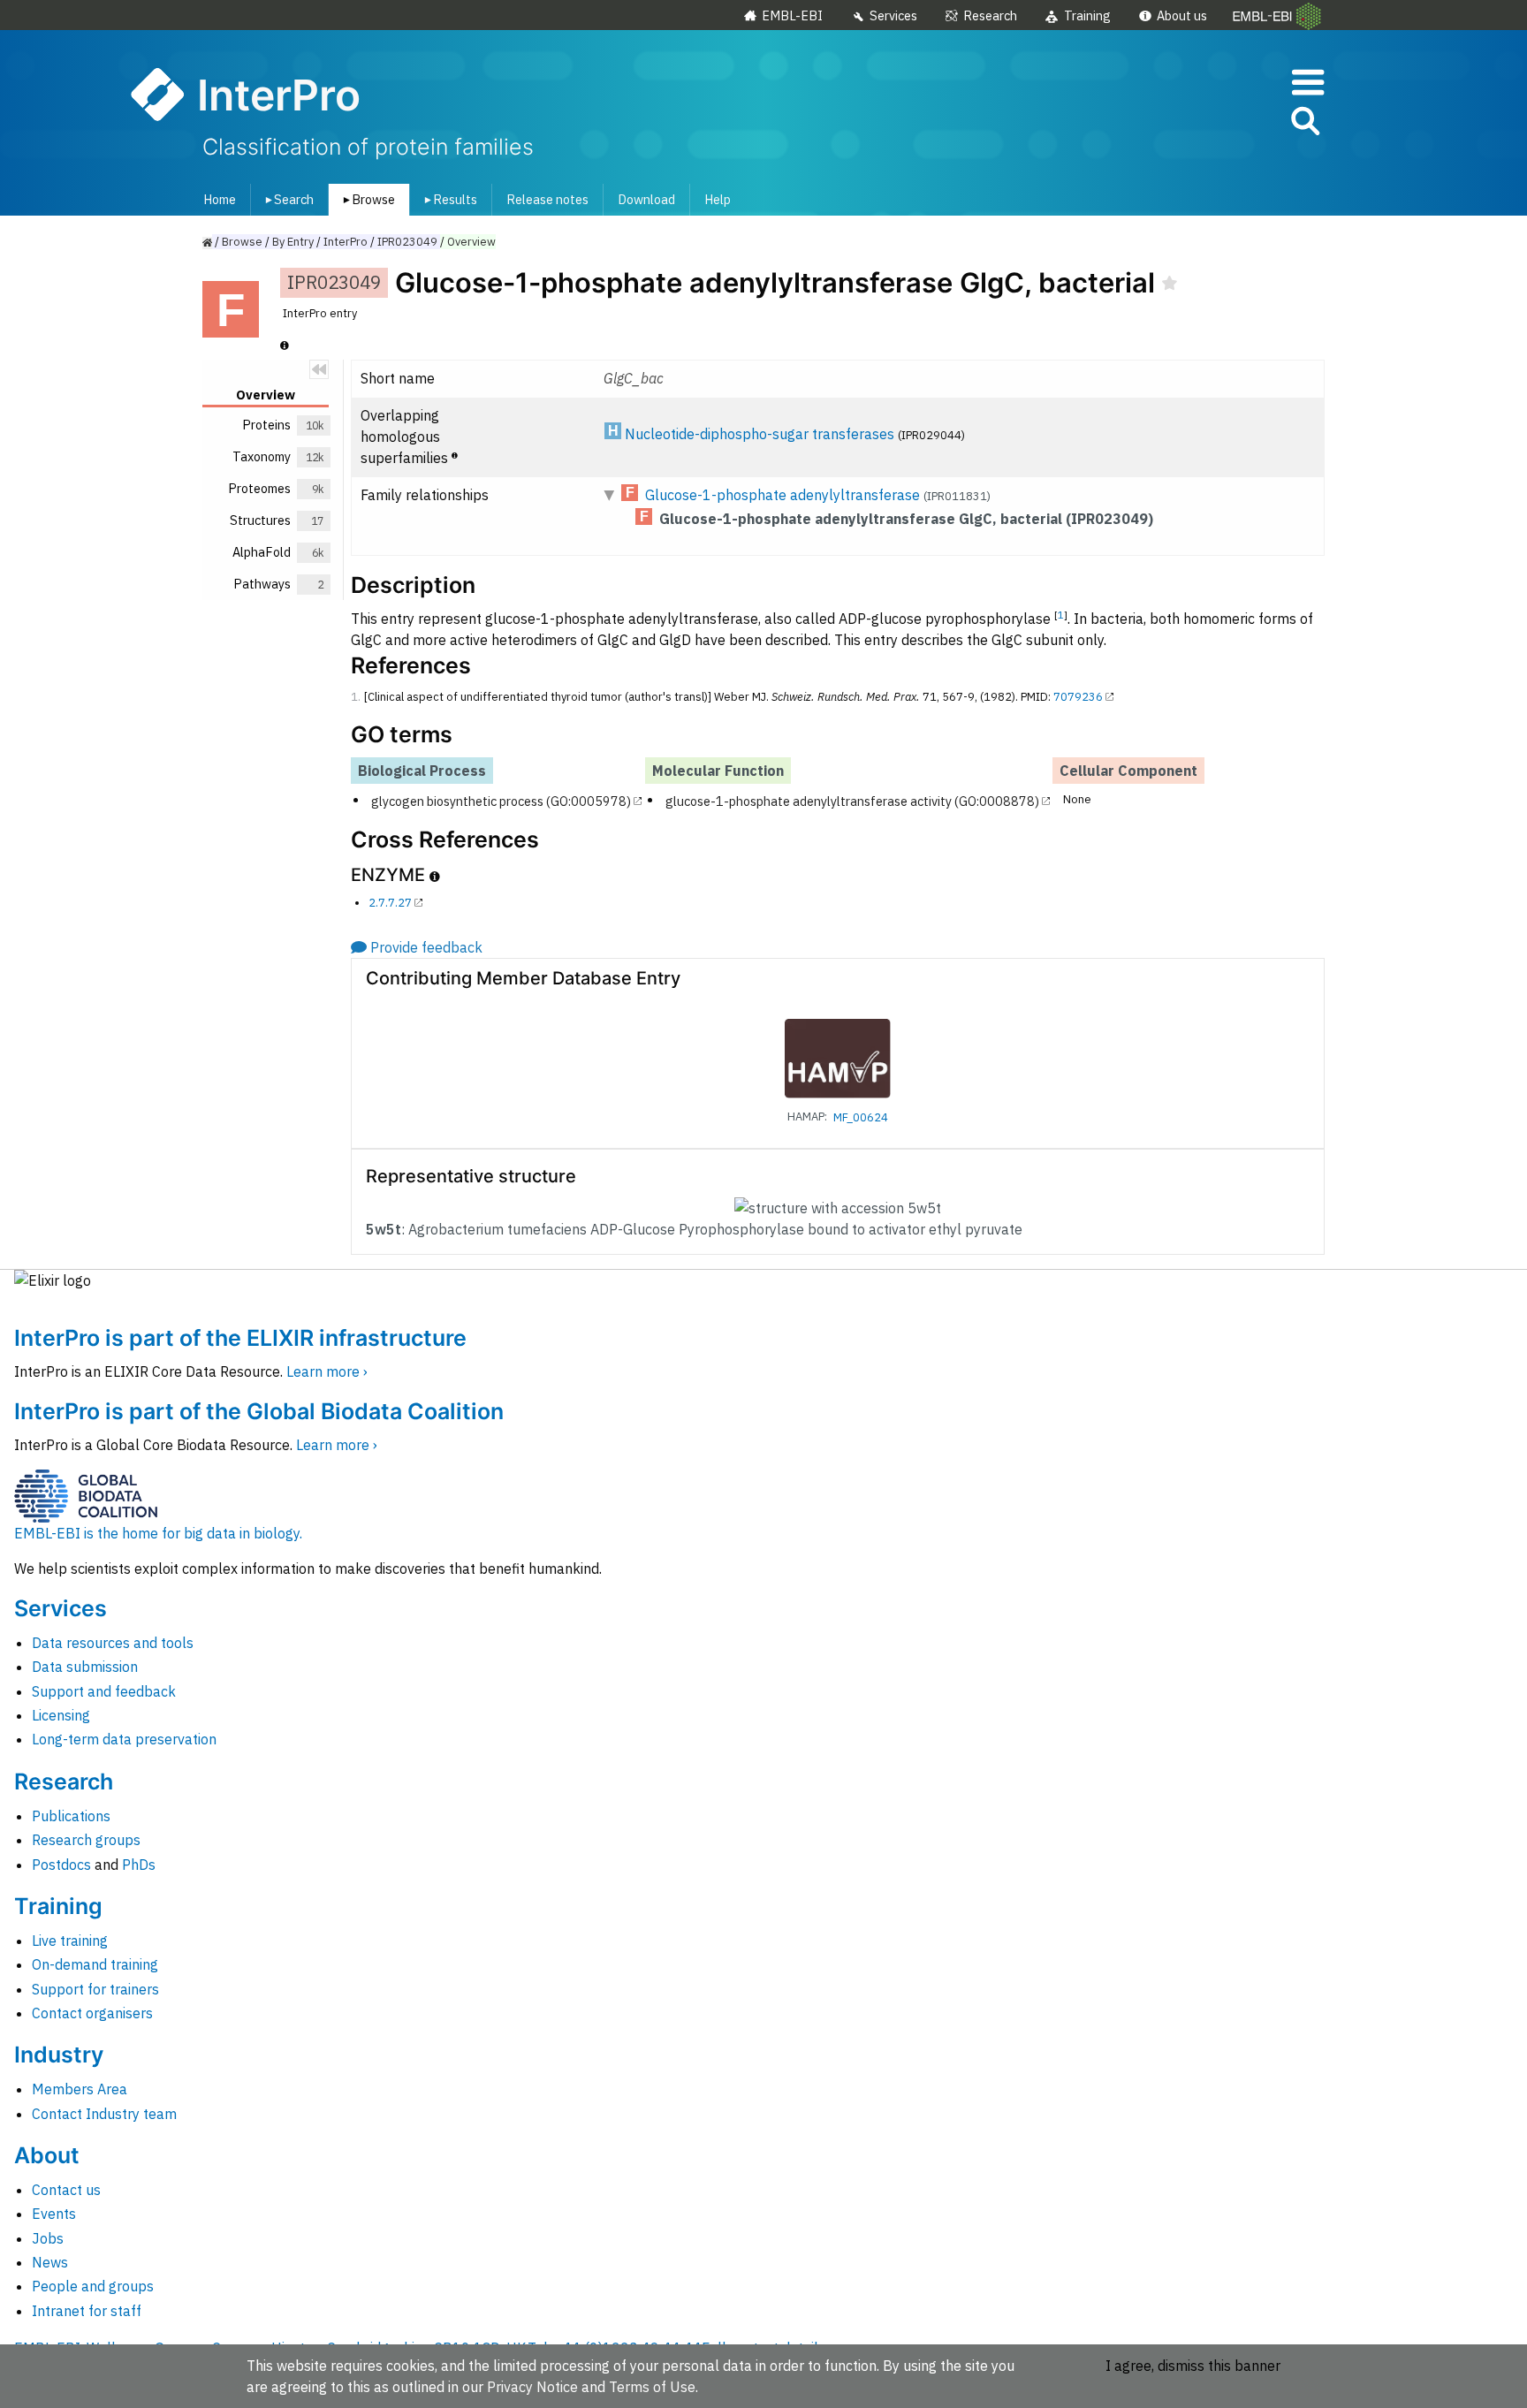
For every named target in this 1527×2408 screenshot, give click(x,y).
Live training (70, 1941)
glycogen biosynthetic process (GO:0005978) (501, 800)
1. (356, 697)
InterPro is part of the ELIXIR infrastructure (240, 1338)
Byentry (293, 242)
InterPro (346, 242)
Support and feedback (104, 1691)
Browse (366, 199)
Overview (471, 242)
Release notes (547, 199)
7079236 (1078, 697)
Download (646, 199)
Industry (59, 2055)
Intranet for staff (87, 2311)
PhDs (139, 1865)
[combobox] (1226, 122)
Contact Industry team (104, 2114)
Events (54, 2214)
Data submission (85, 1667)
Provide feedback (426, 947)
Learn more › (327, 1371)
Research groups (86, 1840)
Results (448, 199)
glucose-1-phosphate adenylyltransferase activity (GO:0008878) (852, 800)
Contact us (66, 2190)
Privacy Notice (532, 2387)
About (47, 2155)
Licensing (61, 1715)
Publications (71, 1816)
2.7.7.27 (390, 903)
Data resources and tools (113, 1643)
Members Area (80, 2089)
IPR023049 (407, 242)
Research (990, 15)
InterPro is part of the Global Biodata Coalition (259, 1411)
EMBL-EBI (792, 15)
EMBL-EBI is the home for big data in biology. (158, 1533)
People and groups (93, 2286)
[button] (1304, 124)
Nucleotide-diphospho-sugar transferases (760, 434)
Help (718, 199)
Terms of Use (652, 2387)
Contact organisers (92, 2013)
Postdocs (61, 1865)
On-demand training (95, 1964)
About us (1182, 15)
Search (286, 199)
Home (220, 199)
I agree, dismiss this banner (1193, 2366)
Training (1087, 15)
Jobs (48, 2238)
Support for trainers (95, 1989)
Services (893, 15)
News (50, 2262)
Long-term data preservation (124, 1739)
